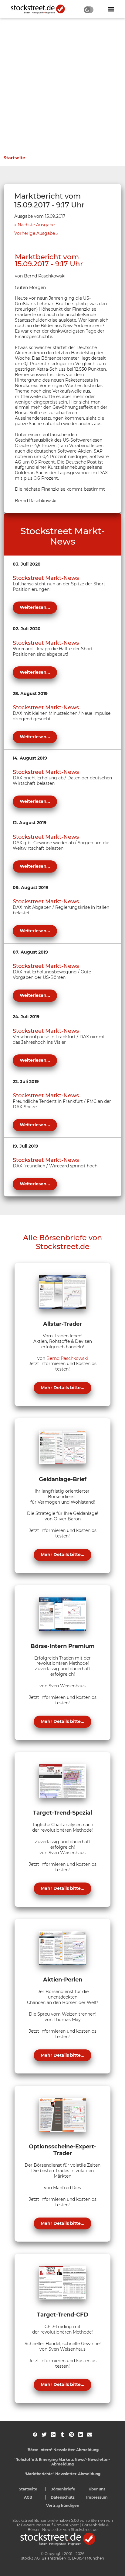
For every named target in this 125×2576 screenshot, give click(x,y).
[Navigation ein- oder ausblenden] (111, 9)
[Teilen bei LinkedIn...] (81, 2435)
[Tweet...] (44, 2435)
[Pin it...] (71, 2435)
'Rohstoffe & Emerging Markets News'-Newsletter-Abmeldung (62, 2462)
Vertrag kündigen (63, 2505)
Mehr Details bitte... (62, 1388)
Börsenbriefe (63, 2489)
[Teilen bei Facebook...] (35, 2435)
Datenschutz (63, 2497)
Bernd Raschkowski (67, 1358)
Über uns (97, 2489)
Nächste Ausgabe (36, 225)
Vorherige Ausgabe (35, 233)
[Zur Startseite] (41, 9)
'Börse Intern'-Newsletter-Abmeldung (63, 2450)
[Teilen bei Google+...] (53, 2435)
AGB (28, 2497)
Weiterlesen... (35, 607)
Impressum (97, 2497)
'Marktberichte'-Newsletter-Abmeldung (63, 2474)
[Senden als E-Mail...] (90, 2435)
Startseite (14, 158)
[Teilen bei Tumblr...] (62, 2435)
